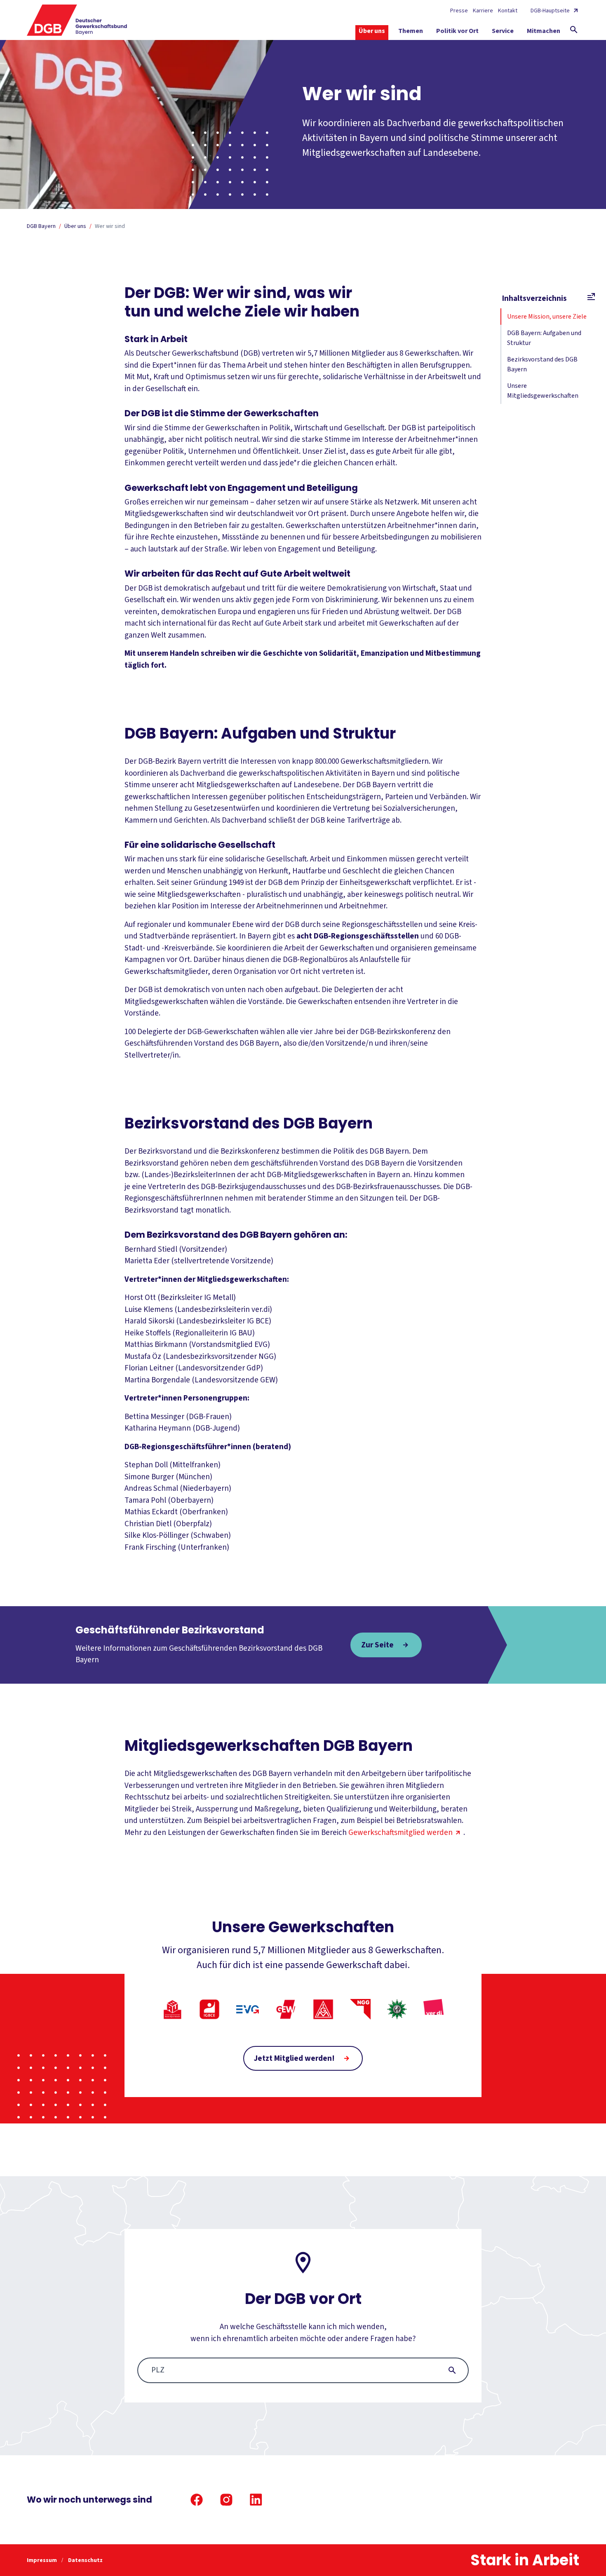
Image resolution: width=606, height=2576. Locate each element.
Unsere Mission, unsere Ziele (547, 317)
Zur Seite (377, 1645)
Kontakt (508, 11)
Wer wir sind (110, 226)
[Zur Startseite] (77, 20)
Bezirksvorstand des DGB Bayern (542, 364)
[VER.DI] (434, 2009)
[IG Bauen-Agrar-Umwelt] (172, 2009)
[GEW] (286, 2009)
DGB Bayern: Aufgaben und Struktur (544, 338)
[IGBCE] (209, 2009)
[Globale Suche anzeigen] (574, 30)
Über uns (75, 226)
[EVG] (248, 2009)
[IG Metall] (323, 2009)
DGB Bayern (41, 226)
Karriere (483, 11)
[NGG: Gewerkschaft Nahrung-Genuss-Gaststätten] (360, 2009)
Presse (459, 11)
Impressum (42, 2560)
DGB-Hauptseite (550, 11)
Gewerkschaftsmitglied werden (400, 1833)
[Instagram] (226, 2500)
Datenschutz (85, 2560)
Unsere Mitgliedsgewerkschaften (543, 391)
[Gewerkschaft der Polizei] (397, 2009)
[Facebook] (197, 2500)
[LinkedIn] (256, 2500)
